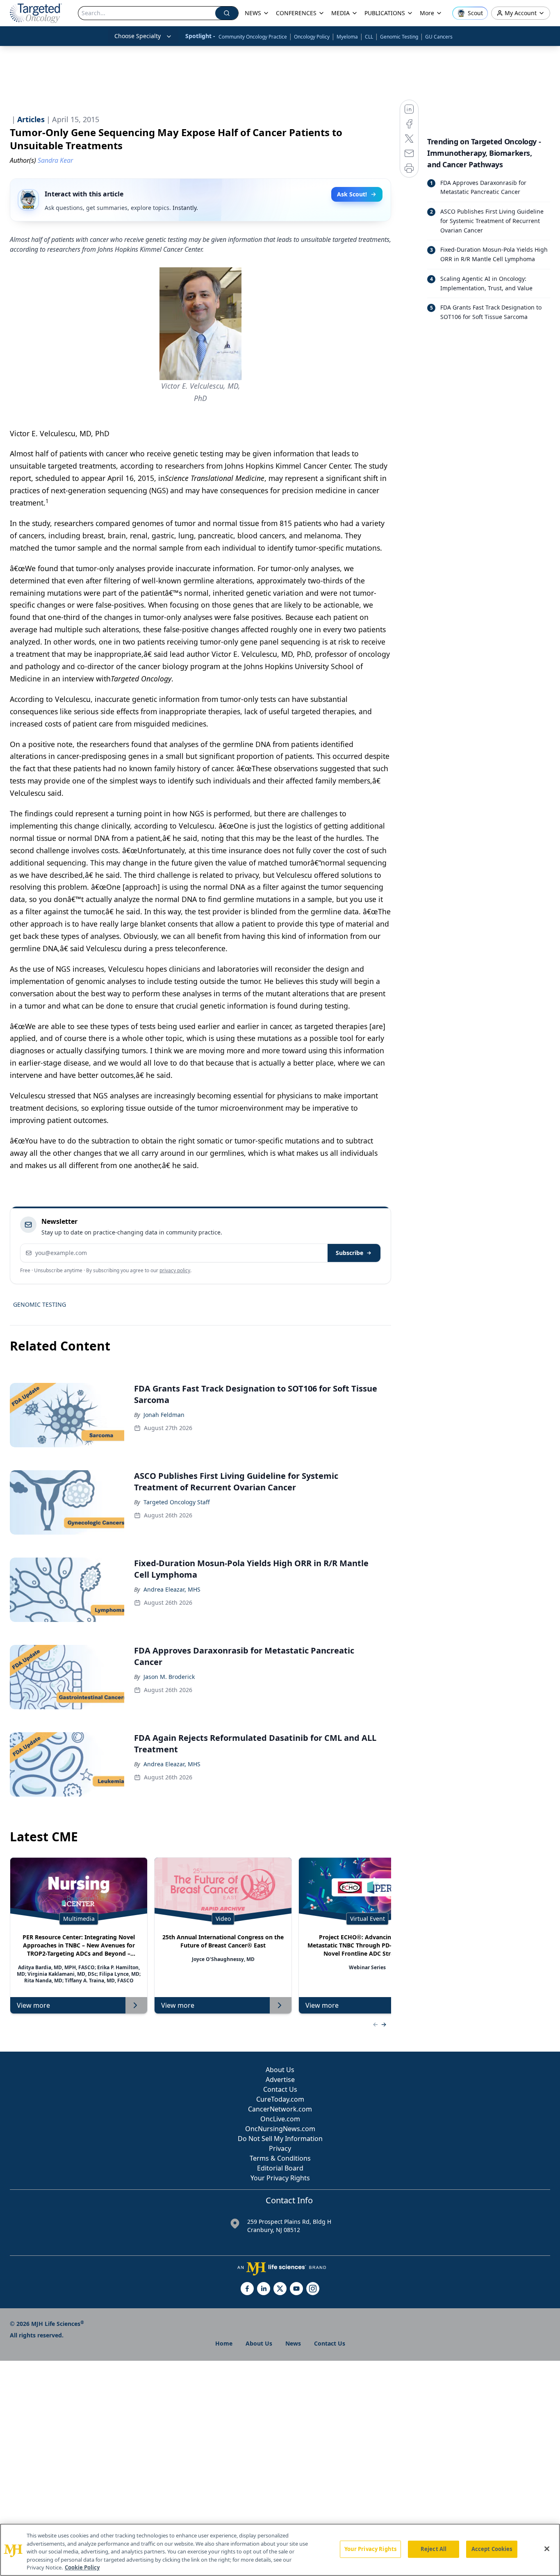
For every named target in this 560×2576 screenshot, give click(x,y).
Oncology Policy (312, 37)
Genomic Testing (399, 37)
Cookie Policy (82, 2567)
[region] (280, 2550)
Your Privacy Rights (280, 2178)
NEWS (253, 13)
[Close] (547, 2549)
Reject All (434, 2549)
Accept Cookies (492, 2549)
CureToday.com (280, 2099)
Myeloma (347, 37)
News (293, 2343)
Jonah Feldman (164, 1415)
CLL (369, 37)
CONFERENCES (296, 13)
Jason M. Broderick (169, 1677)
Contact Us (280, 2089)
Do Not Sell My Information (280, 2139)
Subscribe (349, 1253)
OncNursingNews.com (280, 2129)
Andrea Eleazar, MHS (172, 1589)
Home (224, 2343)
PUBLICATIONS (385, 13)
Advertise (280, 2079)
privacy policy (175, 1270)
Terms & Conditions (280, 2158)
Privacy (280, 2148)
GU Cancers (439, 37)
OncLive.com (280, 2119)
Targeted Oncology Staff (177, 1502)
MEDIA (340, 13)
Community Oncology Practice (253, 37)
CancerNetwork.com (280, 2109)
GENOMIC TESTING (40, 1304)
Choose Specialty (138, 36)
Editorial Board (280, 2168)
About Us (280, 2070)
